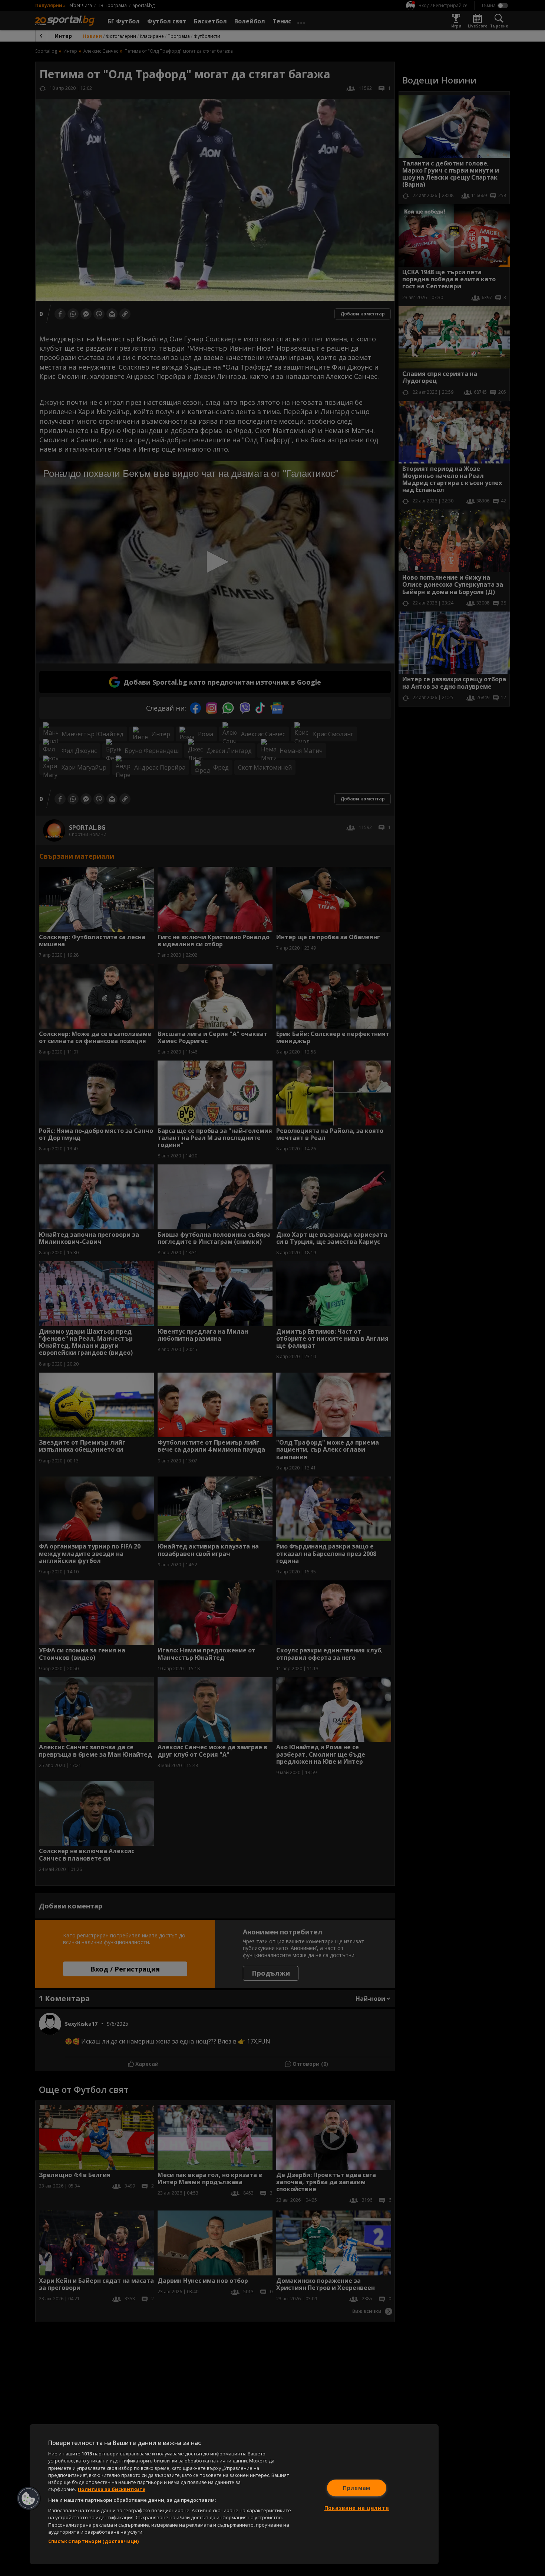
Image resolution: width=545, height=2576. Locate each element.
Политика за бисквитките (112, 2489)
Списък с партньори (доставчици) (93, 2541)
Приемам (357, 2488)
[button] (29, 2498)
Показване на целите (357, 2508)
